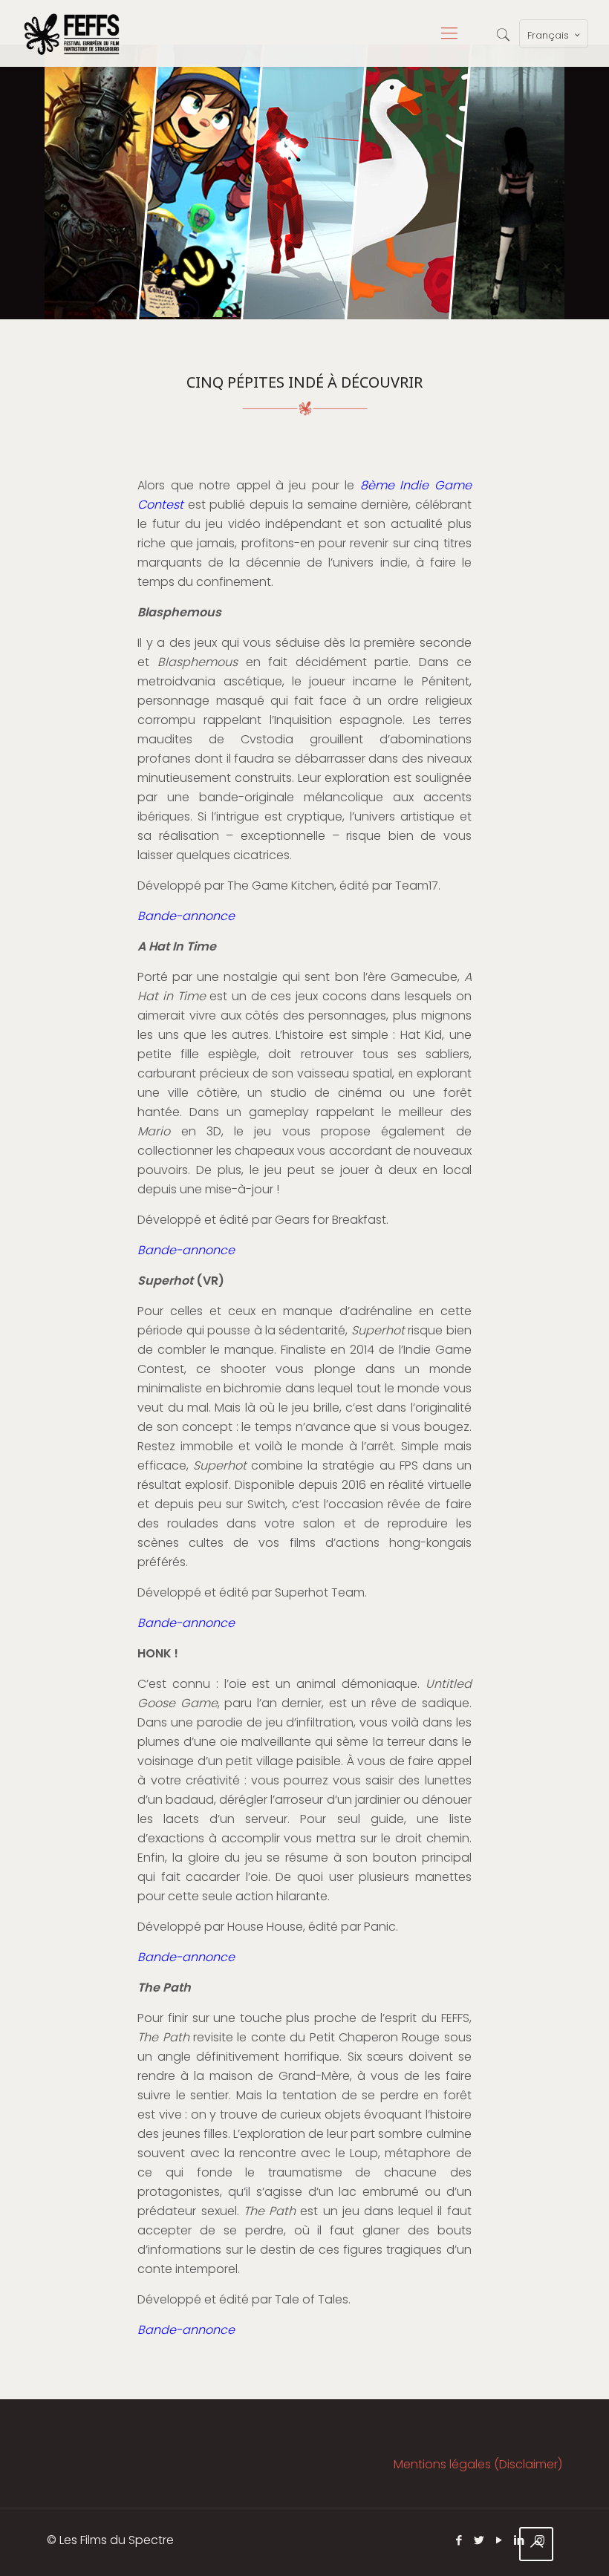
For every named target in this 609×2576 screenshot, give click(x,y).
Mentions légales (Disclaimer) (478, 2464)
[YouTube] (499, 2540)
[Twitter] (479, 2540)
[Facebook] (459, 2540)
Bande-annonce (186, 916)
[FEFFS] (72, 33)
